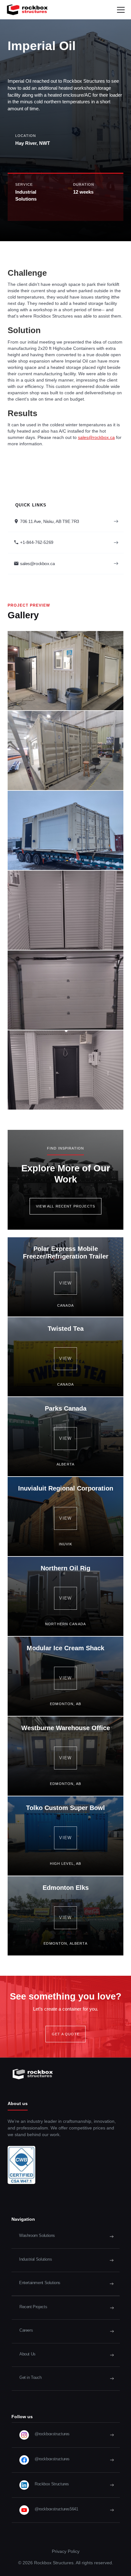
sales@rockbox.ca (96, 437)
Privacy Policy (66, 2551)
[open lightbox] (65, 671)
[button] (121, 10)
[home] (26, 10)
